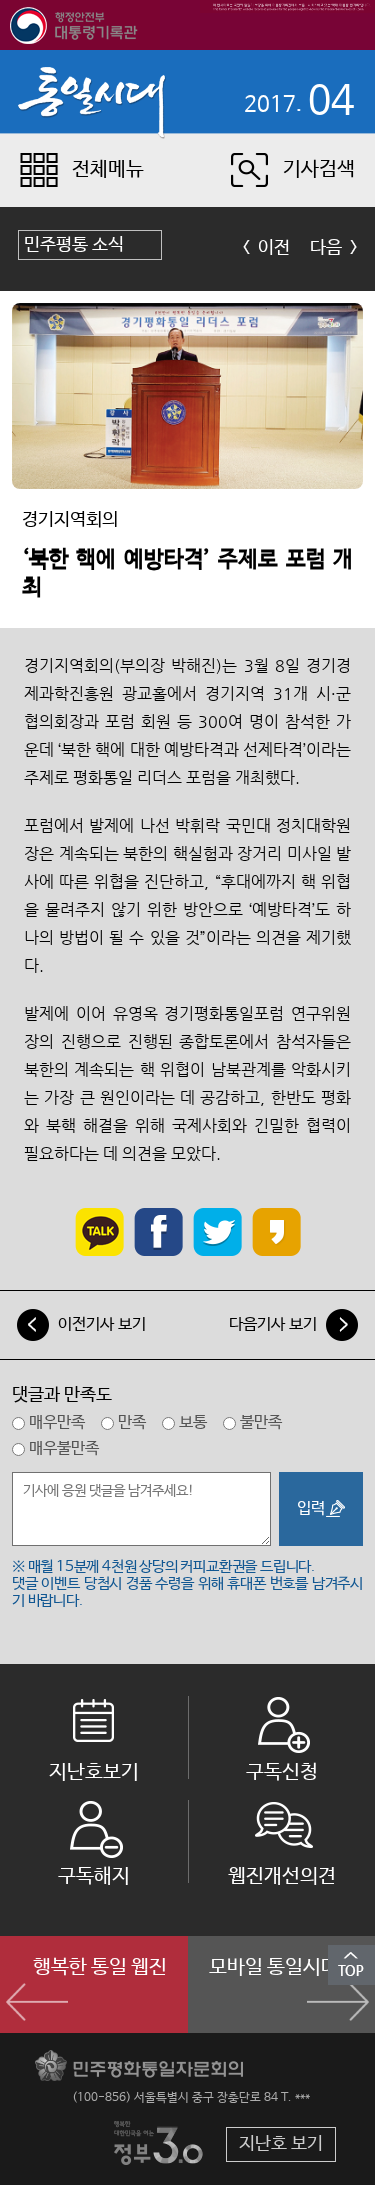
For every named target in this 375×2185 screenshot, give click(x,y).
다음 (326, 248)
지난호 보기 (281, 2144)
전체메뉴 (108, 169)
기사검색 (319, 169)
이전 (274, 248)
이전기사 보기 (102, 1324)
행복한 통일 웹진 (100, 1967)
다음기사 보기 (273, 1324)
